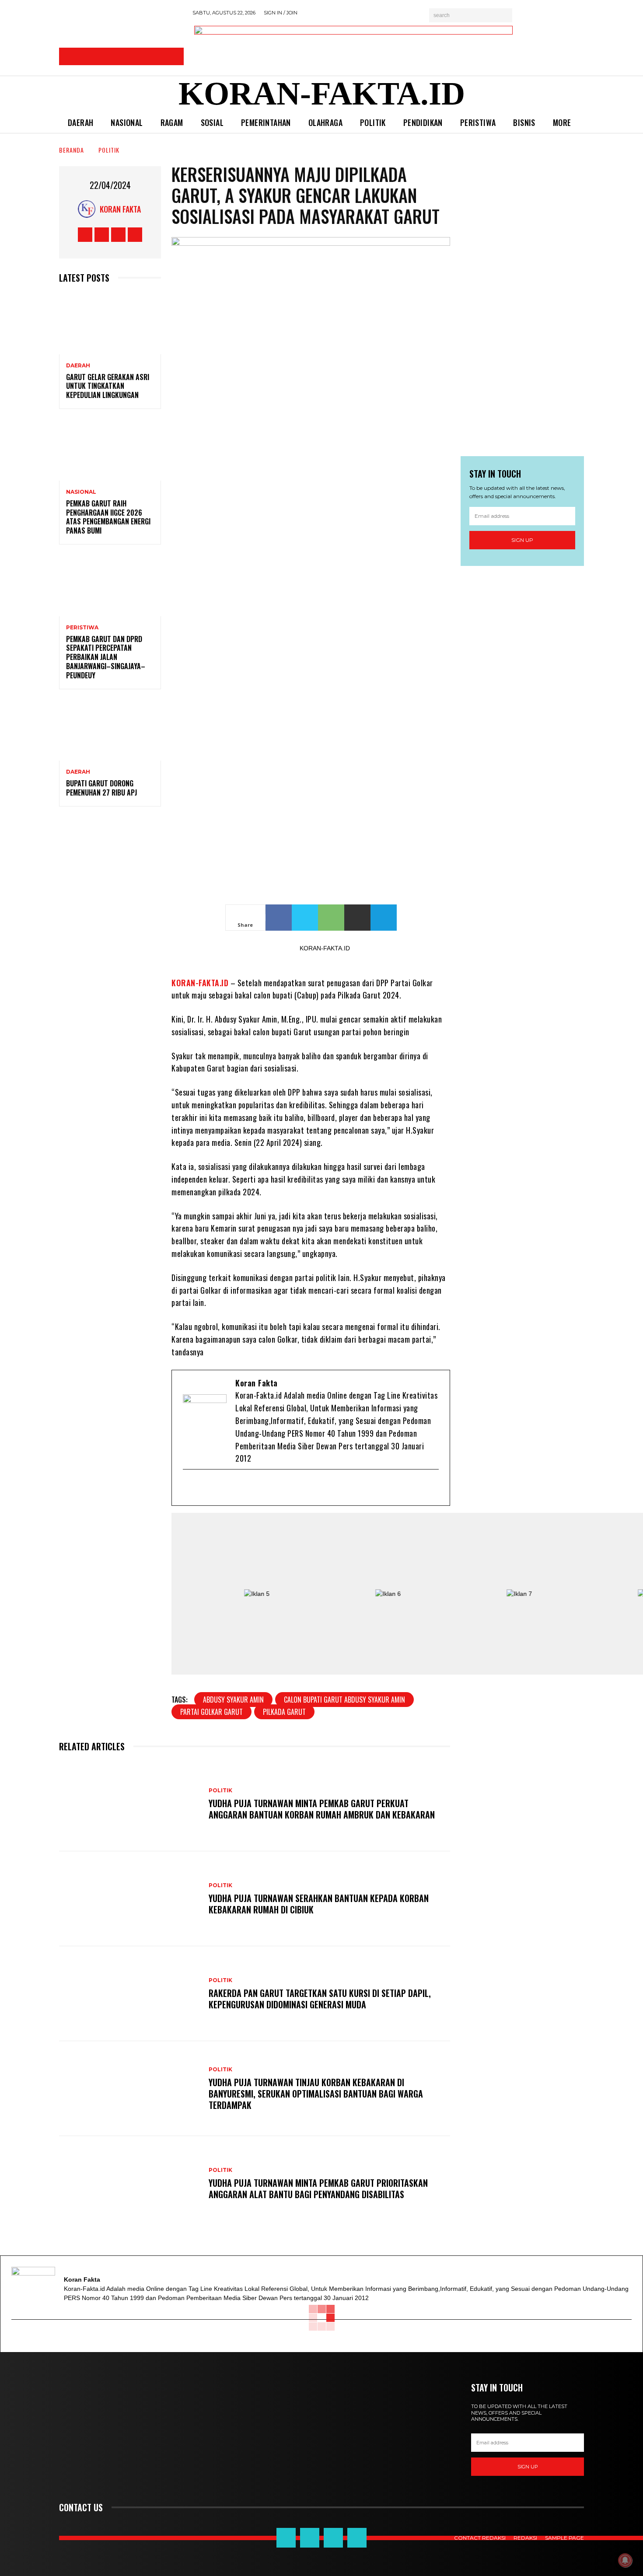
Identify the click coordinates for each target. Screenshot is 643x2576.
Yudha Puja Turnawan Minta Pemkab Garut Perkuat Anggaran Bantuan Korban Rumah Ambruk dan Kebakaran (322, 1809)
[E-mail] (190, 1488)
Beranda (72, 150)
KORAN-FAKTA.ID (200, 983)
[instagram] (247, 1488)
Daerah (78, 366)
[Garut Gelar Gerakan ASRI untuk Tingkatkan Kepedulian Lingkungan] (110, 324)
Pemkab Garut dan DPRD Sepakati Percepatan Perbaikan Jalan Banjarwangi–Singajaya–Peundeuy (106, 657)
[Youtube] (233, 1488)
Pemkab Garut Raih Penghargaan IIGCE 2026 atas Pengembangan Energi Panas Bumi (108, 517)
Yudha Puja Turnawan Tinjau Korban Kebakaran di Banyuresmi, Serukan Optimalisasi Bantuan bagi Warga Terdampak (316, 2094)
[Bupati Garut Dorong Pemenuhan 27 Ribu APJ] (110, 730)
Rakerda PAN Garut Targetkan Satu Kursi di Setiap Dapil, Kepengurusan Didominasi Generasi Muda (320, 1999)
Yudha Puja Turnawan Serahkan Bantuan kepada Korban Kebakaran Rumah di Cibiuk (319, 1904)
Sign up (522, 540)
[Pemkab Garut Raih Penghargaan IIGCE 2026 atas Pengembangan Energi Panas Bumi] (110, 450)
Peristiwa (82, 628)
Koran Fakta (120, 209)
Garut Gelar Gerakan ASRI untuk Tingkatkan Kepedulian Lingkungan (108, 386)
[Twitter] (219, 1488)
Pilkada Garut (284, 1712)
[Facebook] (204, 1488)
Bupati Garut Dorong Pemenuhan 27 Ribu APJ (101, 788)
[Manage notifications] (625, 2560)
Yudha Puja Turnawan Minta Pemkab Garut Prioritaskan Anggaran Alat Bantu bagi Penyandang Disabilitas (318, 2189)
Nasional (81, 492)
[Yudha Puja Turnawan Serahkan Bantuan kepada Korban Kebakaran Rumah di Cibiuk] (129, 1899)
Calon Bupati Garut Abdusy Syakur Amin (344, 1700)
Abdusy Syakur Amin (233, 1700)
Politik (109, 150)
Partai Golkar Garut (211, 1712)
